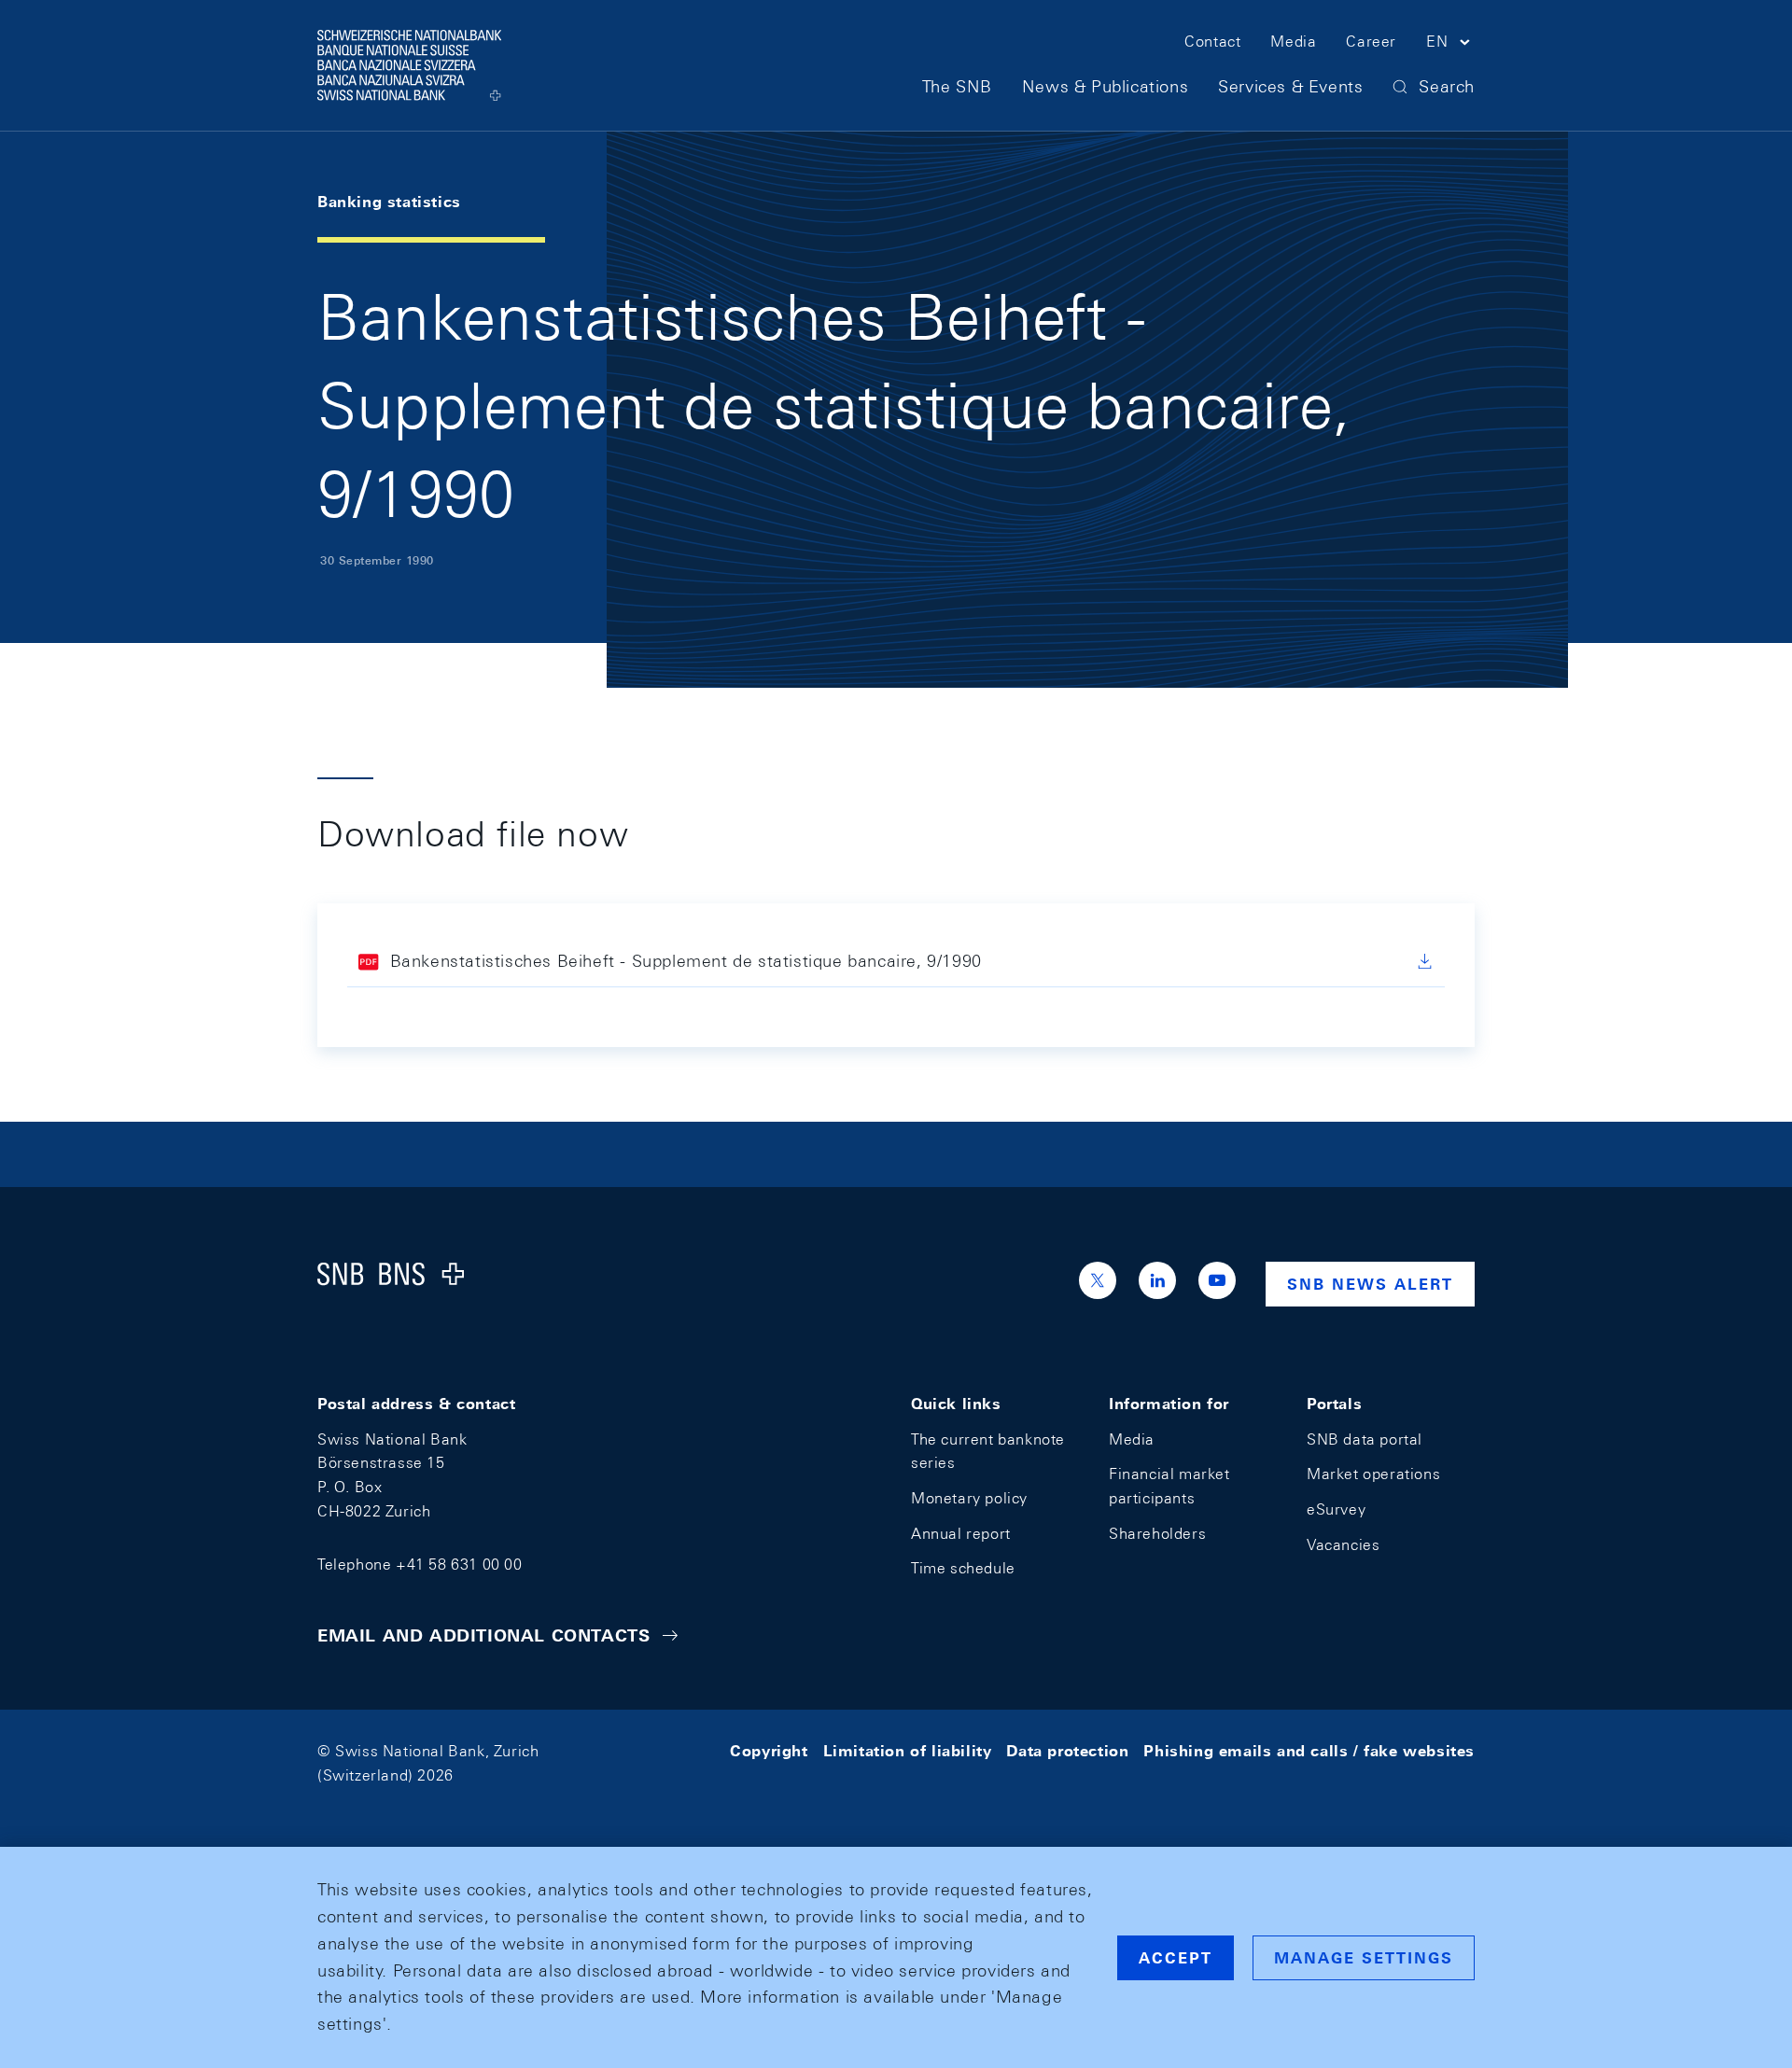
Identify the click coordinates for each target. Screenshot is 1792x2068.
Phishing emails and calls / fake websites (1309, 1751)
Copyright (769, 1751)
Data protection (1067, 1751)
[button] (1450, 45)
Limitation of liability (908, 1751)
